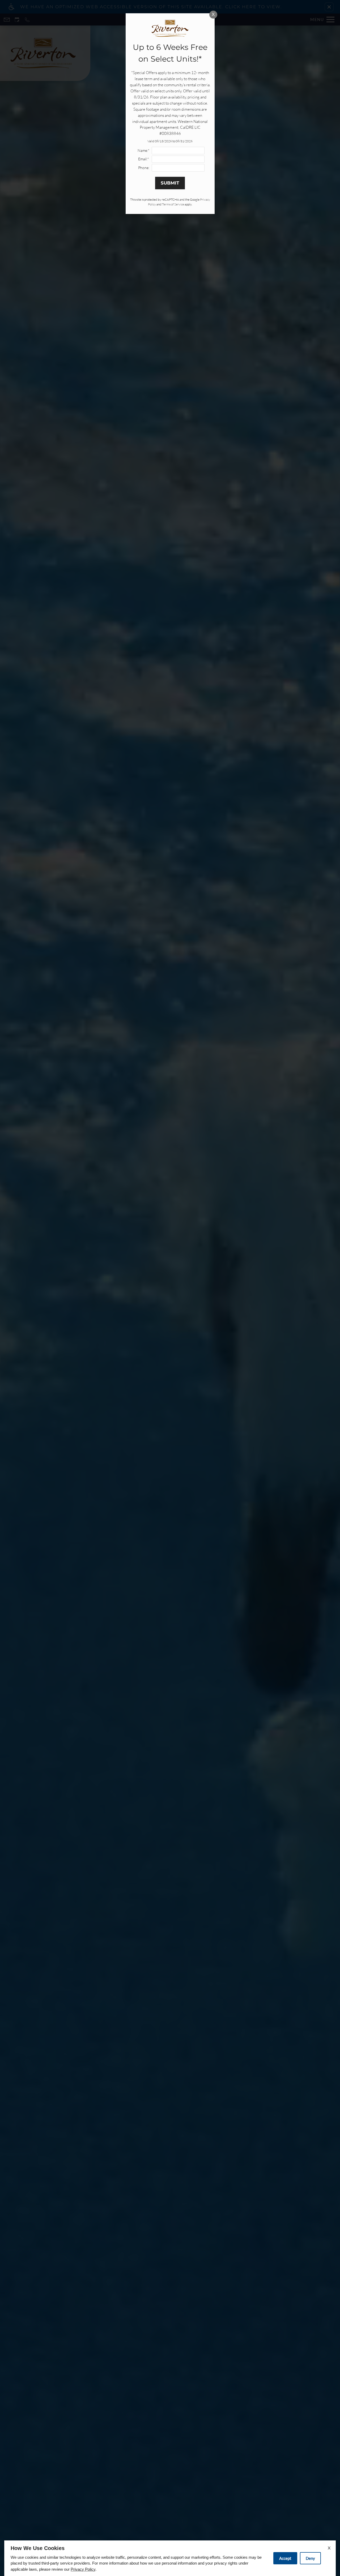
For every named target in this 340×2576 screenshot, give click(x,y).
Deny (310, 2558)
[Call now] (27, 20)
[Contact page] (7, 20)
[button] (329, 7)
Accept (285, 2558)
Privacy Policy (83, 2569)
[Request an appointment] (17, 20)
